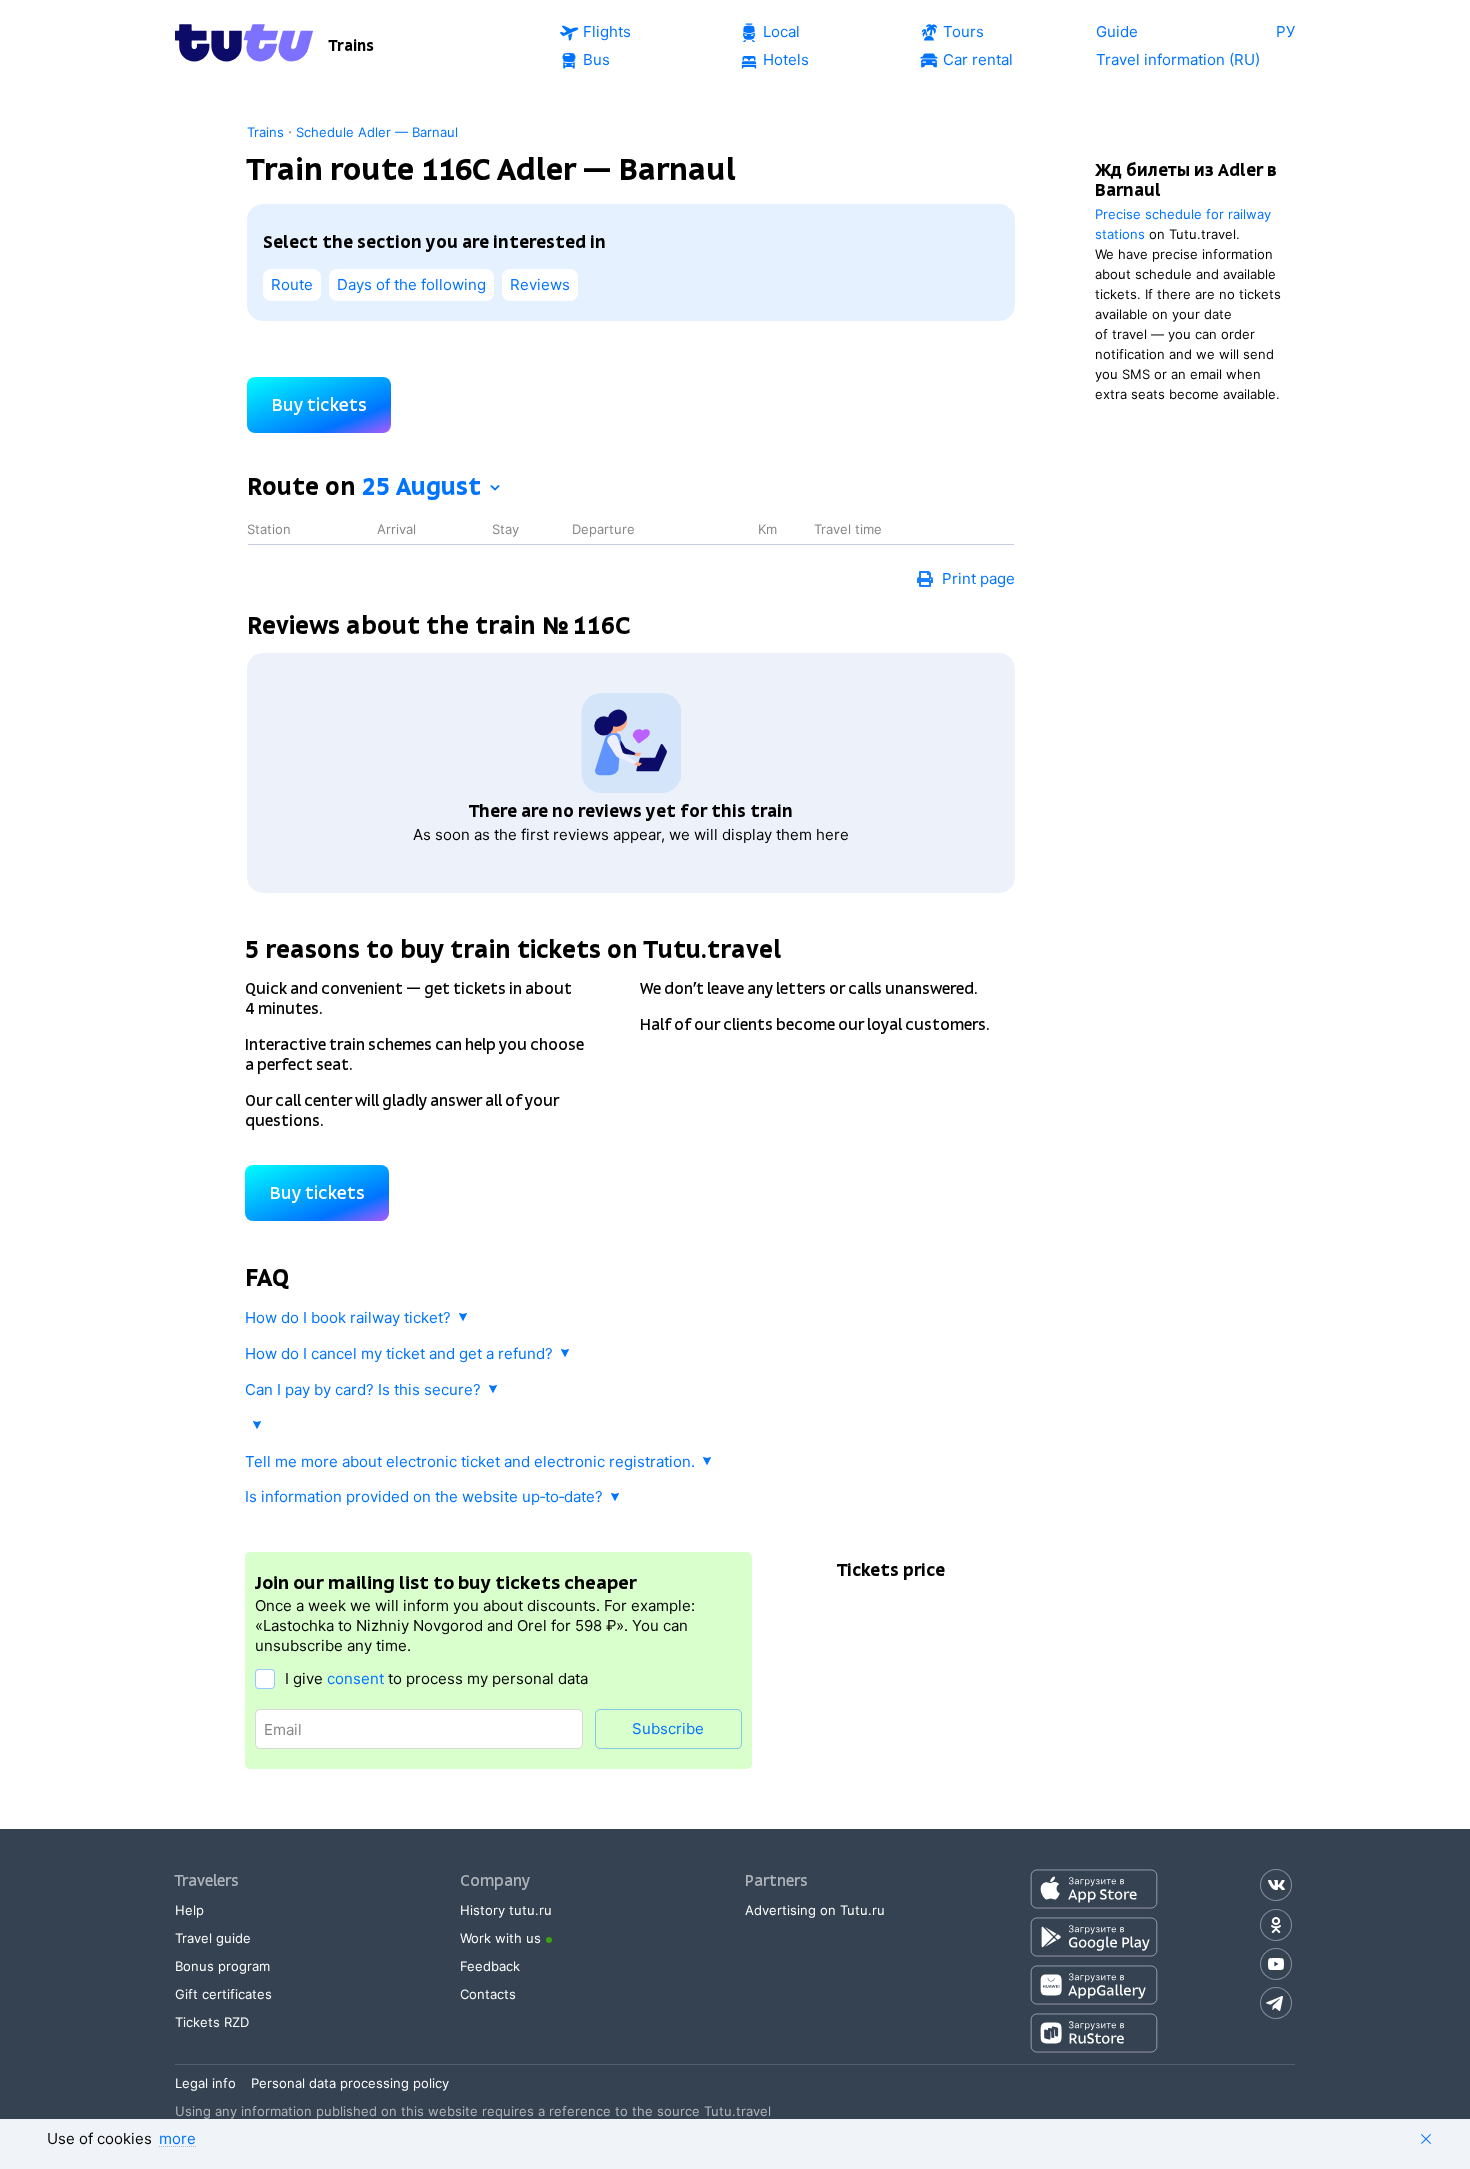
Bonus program (222, 1966)
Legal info (205, 2083)
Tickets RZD (212, 2022)
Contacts (488, 1994)
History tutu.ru (506, 1910)
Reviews (540, 284)
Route (292, 284)
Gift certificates (223, 1994)
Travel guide (213, 1938)
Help (189, 1910)
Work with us (500, 1938)
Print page (978, 578)
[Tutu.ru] (244, 46)
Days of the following (411, 284)
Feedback (490, 1966)
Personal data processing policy (350, 2083)
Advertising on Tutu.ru (815, 1910)
